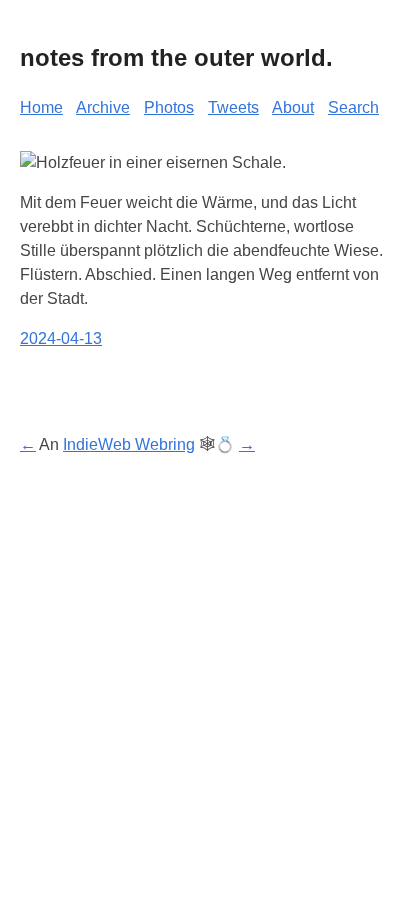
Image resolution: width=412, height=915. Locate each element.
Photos (169, 107)
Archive (103, 107)
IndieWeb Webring (129, 444)
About (293, 107)
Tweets (233, 107)
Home (41, 107)
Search (353, 107)
